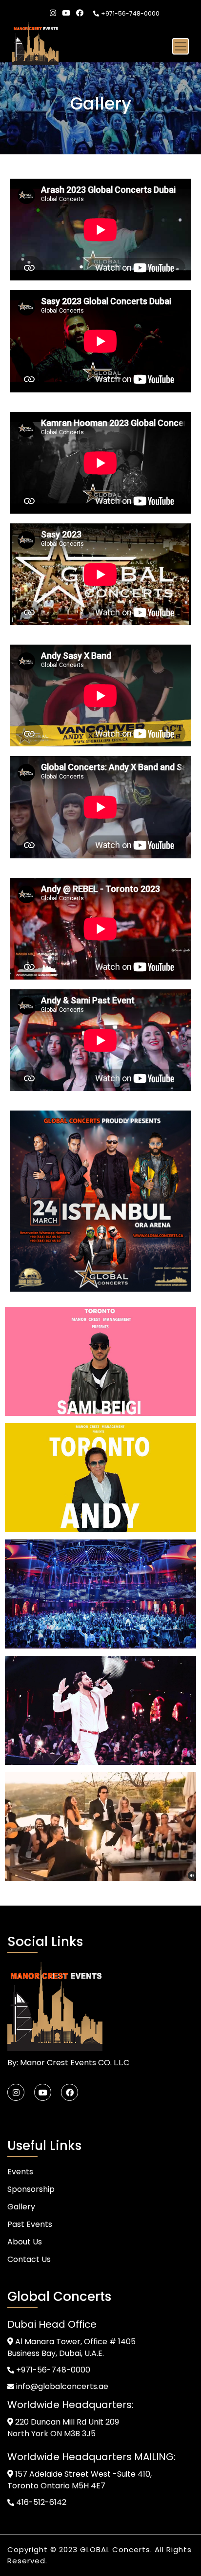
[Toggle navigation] (181, 46)
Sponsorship (31, 2189)
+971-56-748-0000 (130, 13)
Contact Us (29, 2259)
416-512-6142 (40, 2502)
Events (20, 2172)
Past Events (30, 2224)
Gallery (21, 2207)
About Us (25, 2242)
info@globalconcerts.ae (61, 2386)
